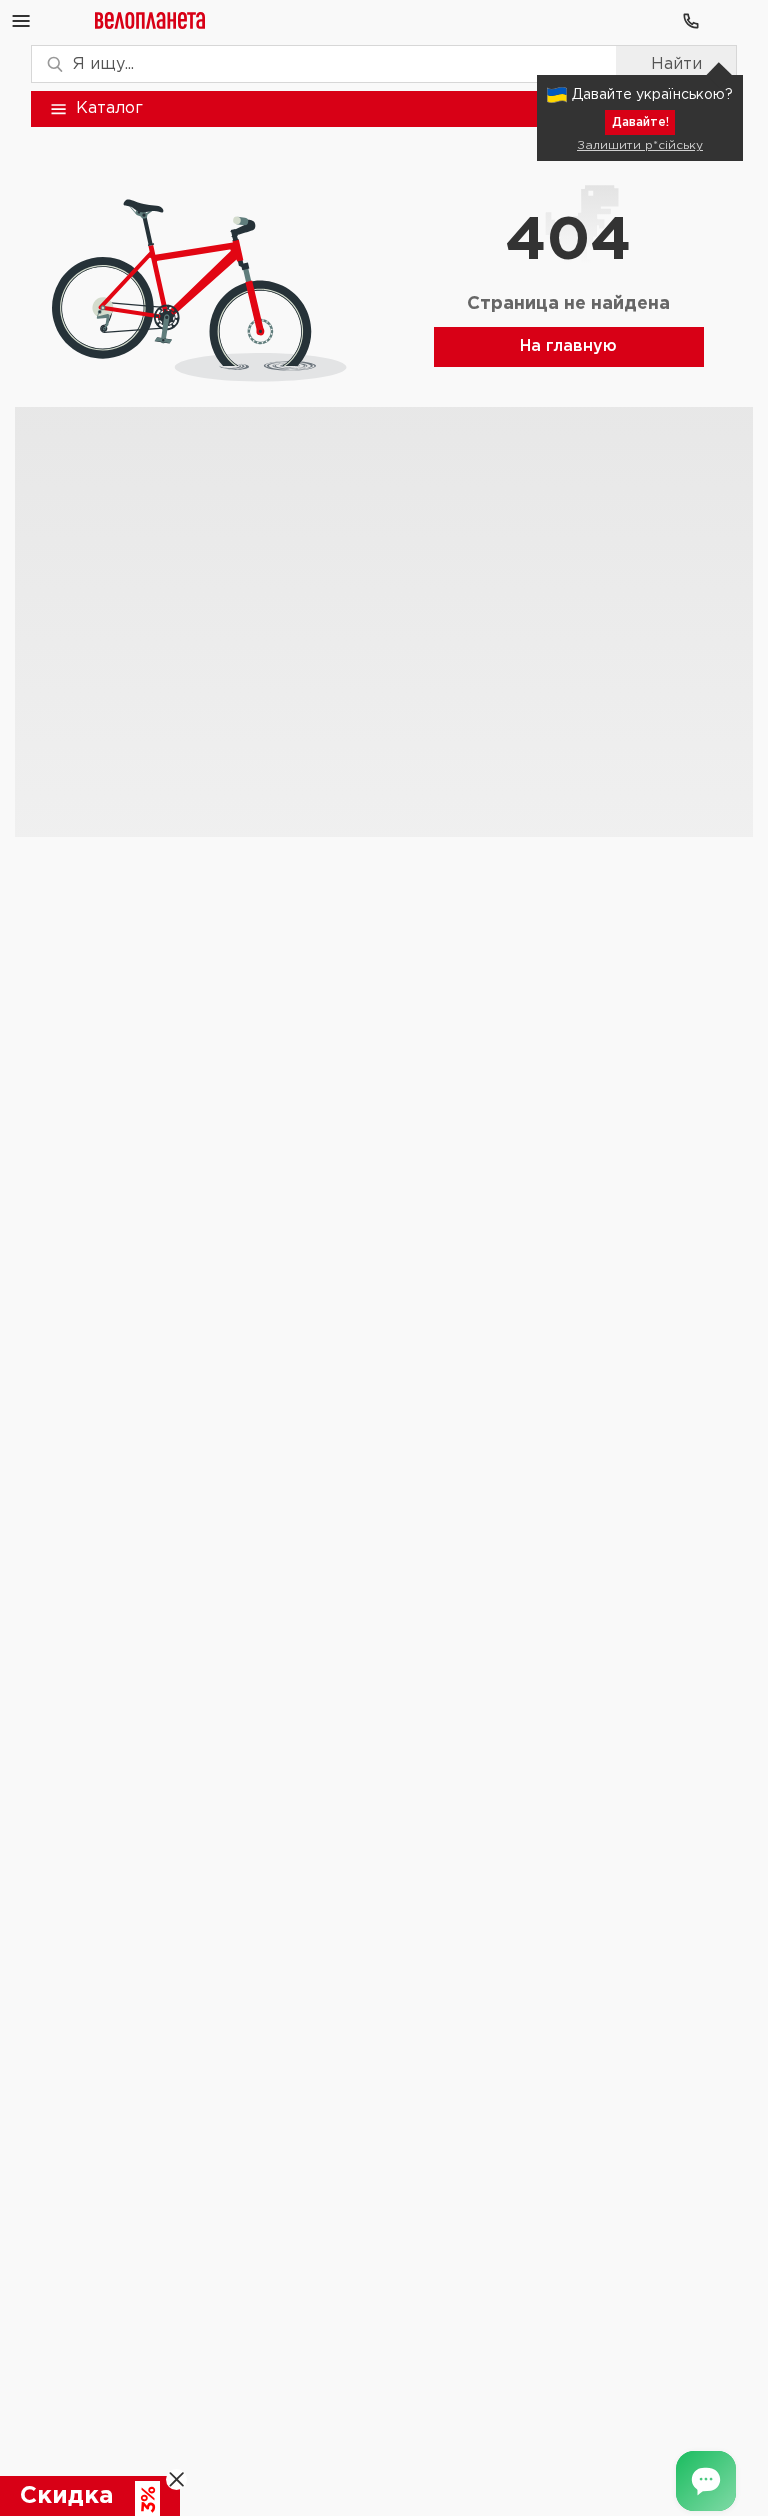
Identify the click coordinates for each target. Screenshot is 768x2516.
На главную (568, 346)
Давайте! (640, 122)
